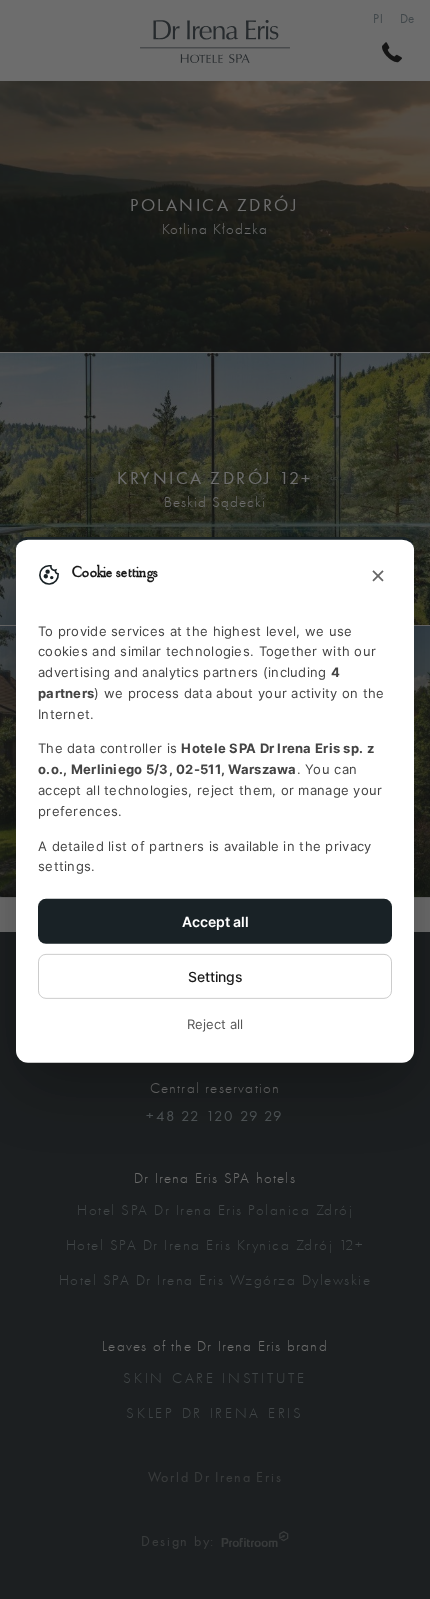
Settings (215, 976)
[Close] (378, 576)
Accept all (215, 921)
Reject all (215, 1024)
